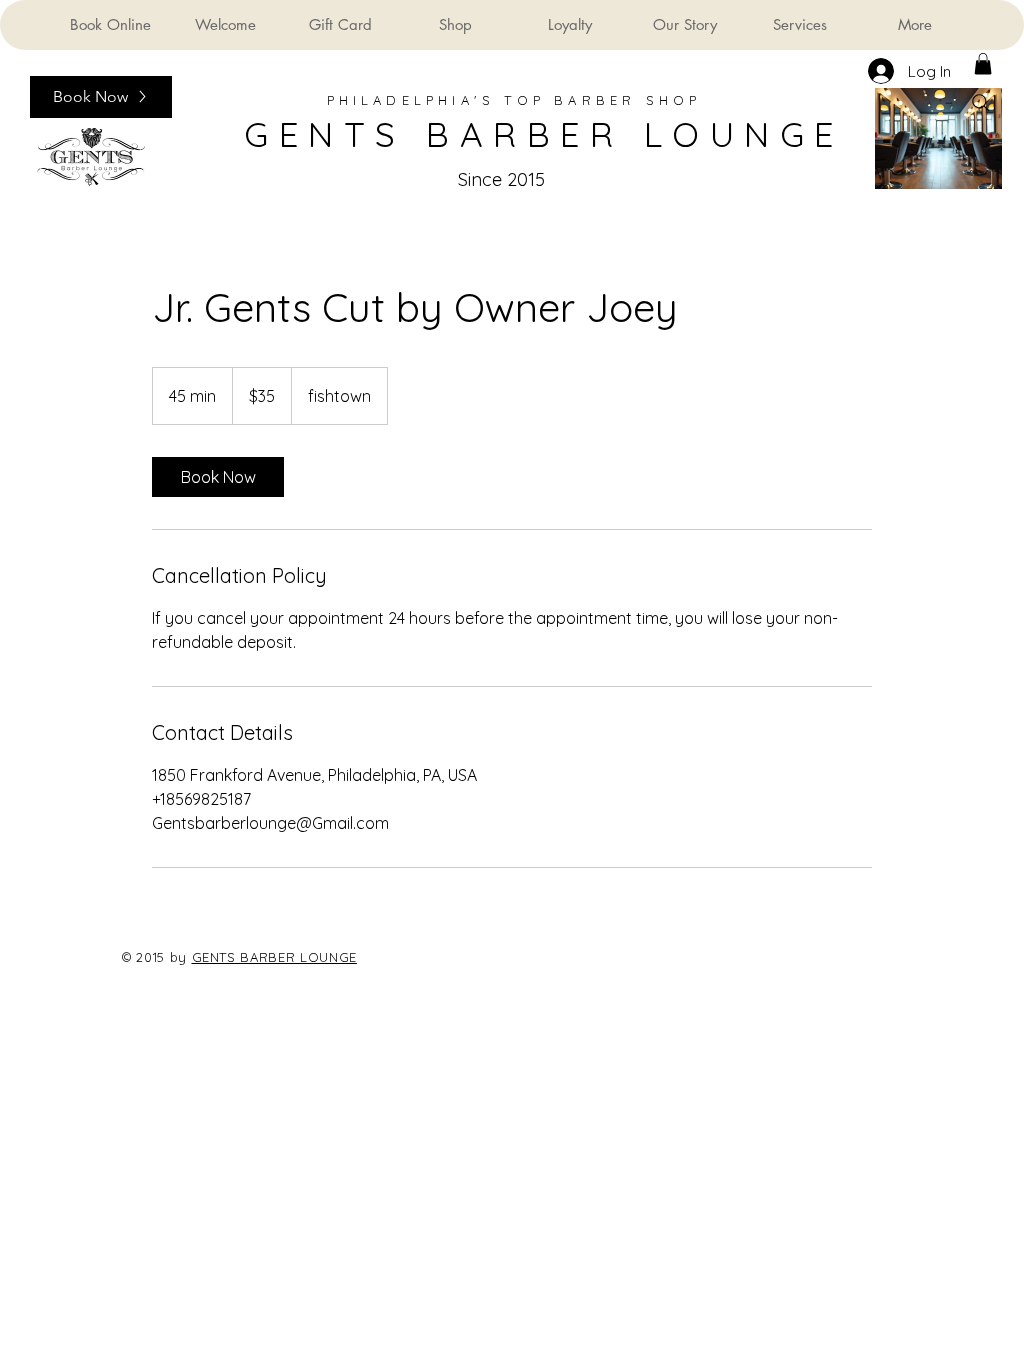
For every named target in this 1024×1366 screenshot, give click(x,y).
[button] (983, 64)
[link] (218, 477)
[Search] (981, 103)
